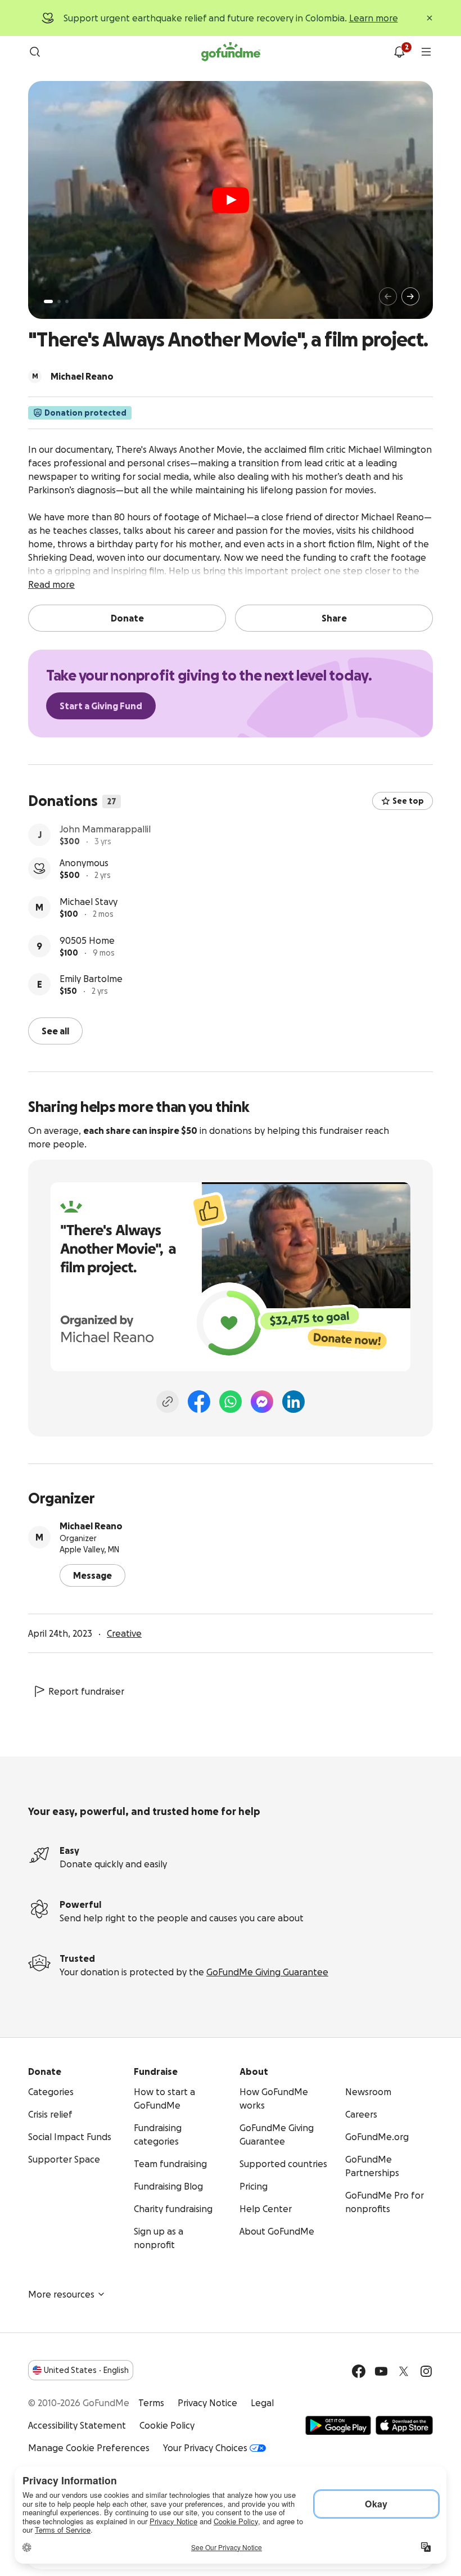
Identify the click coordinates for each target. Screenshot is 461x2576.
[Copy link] (168, 1400)
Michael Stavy (89, 908)
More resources (61, 2293)
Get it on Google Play (338, 2424)
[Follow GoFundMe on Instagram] (426, 2370)
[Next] (410, 296)
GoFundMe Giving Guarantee (267, 1971)
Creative (124, 1632)
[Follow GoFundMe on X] (404, 2370)
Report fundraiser (86, 1690)
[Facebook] (199, 1400)
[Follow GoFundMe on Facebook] (359, 2370)
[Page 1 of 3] (48, 301)
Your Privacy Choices (205, 2447)
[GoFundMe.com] (231, 52)
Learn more (374, 18)
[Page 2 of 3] (59, 301)
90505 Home (87, 947)
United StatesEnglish (86, 2369)
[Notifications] (399, 52)
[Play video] (231, 200)
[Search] (35, 52)
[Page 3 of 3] (67, 301)
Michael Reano (91, 1525)
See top (408, 801)
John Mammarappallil (105, 830)
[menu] (426, 52)
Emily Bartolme (91, 985)
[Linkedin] (293, 1400)
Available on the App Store (404, 2424)
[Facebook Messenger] (262, 1400)
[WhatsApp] (231, 1400)
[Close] (430, 18)
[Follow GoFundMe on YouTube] (381, 2370)
